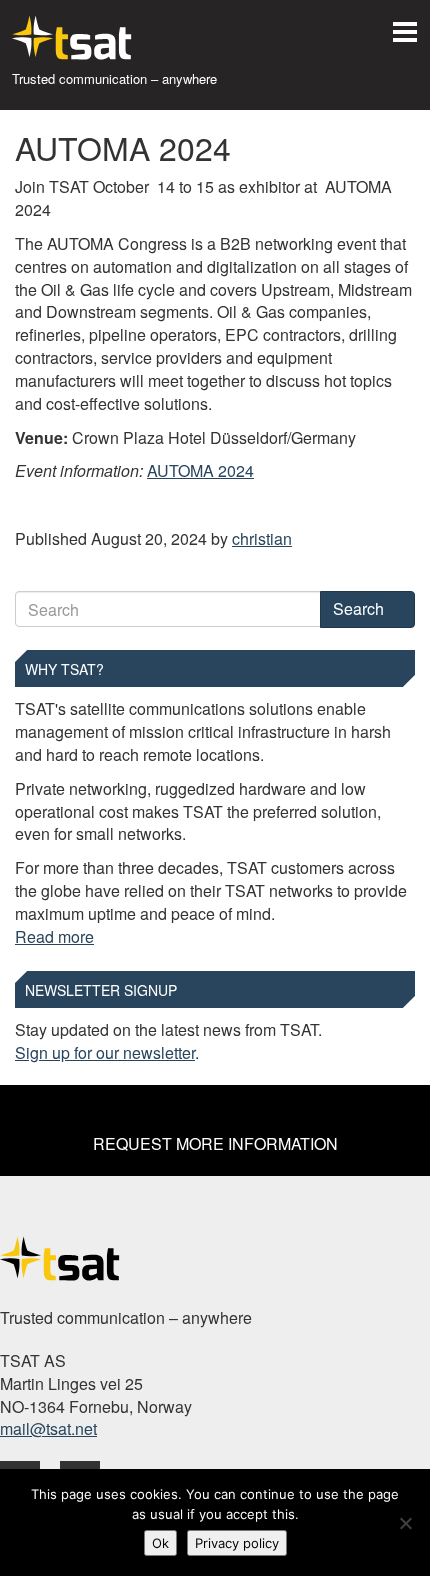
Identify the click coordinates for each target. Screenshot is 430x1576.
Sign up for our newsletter (105, 1052)
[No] (405, 1523)
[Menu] (405, 25)
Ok (160, 1543)
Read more (54, 936)
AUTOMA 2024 (200, 470)
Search (360, 608)
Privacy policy (237, 1543)
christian (262, 538)
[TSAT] (60, 37)
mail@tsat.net (48, 1428)
